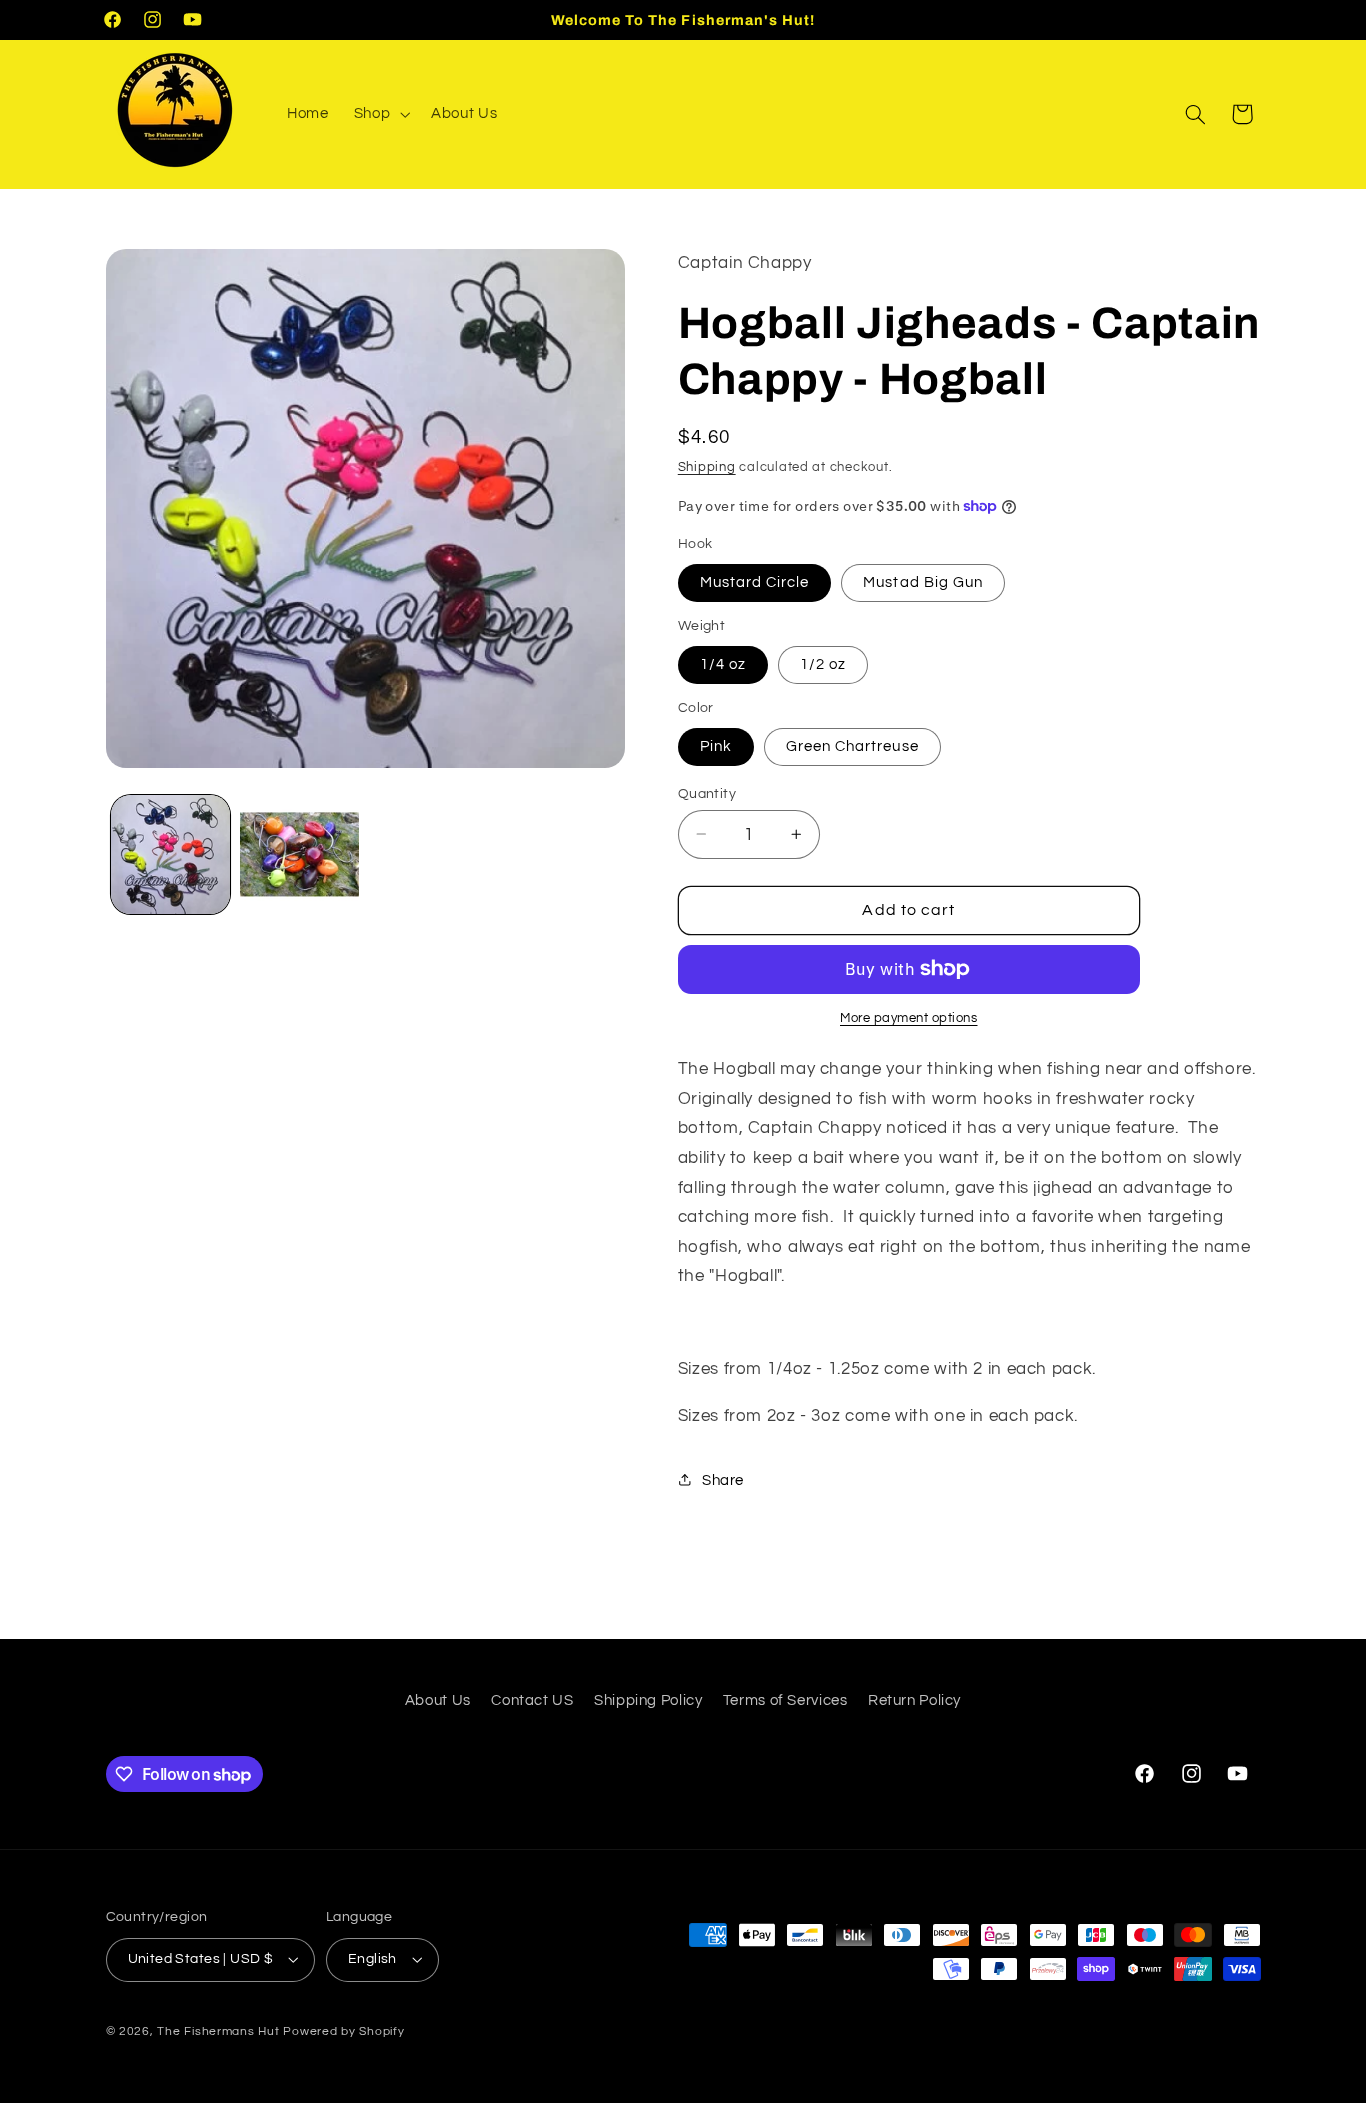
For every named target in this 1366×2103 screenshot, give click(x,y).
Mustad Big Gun (923, 581)
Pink (716, 745)
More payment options (909, 1018)
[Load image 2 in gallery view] (299, 854)
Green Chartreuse (852, 745)
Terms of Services (785, 1700)
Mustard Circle (755, 581)
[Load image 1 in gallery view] (170, 854)
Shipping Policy (648, 1700)
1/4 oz (723, 663)
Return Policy (914, 1700)
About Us (438, 1700)
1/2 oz (823, 663)
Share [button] (723, 1479)
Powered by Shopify (343, 2031)
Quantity (707, 793)
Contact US (532, 1700)
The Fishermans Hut (218, 2031)
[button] (379, 114)
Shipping (707, 466)
